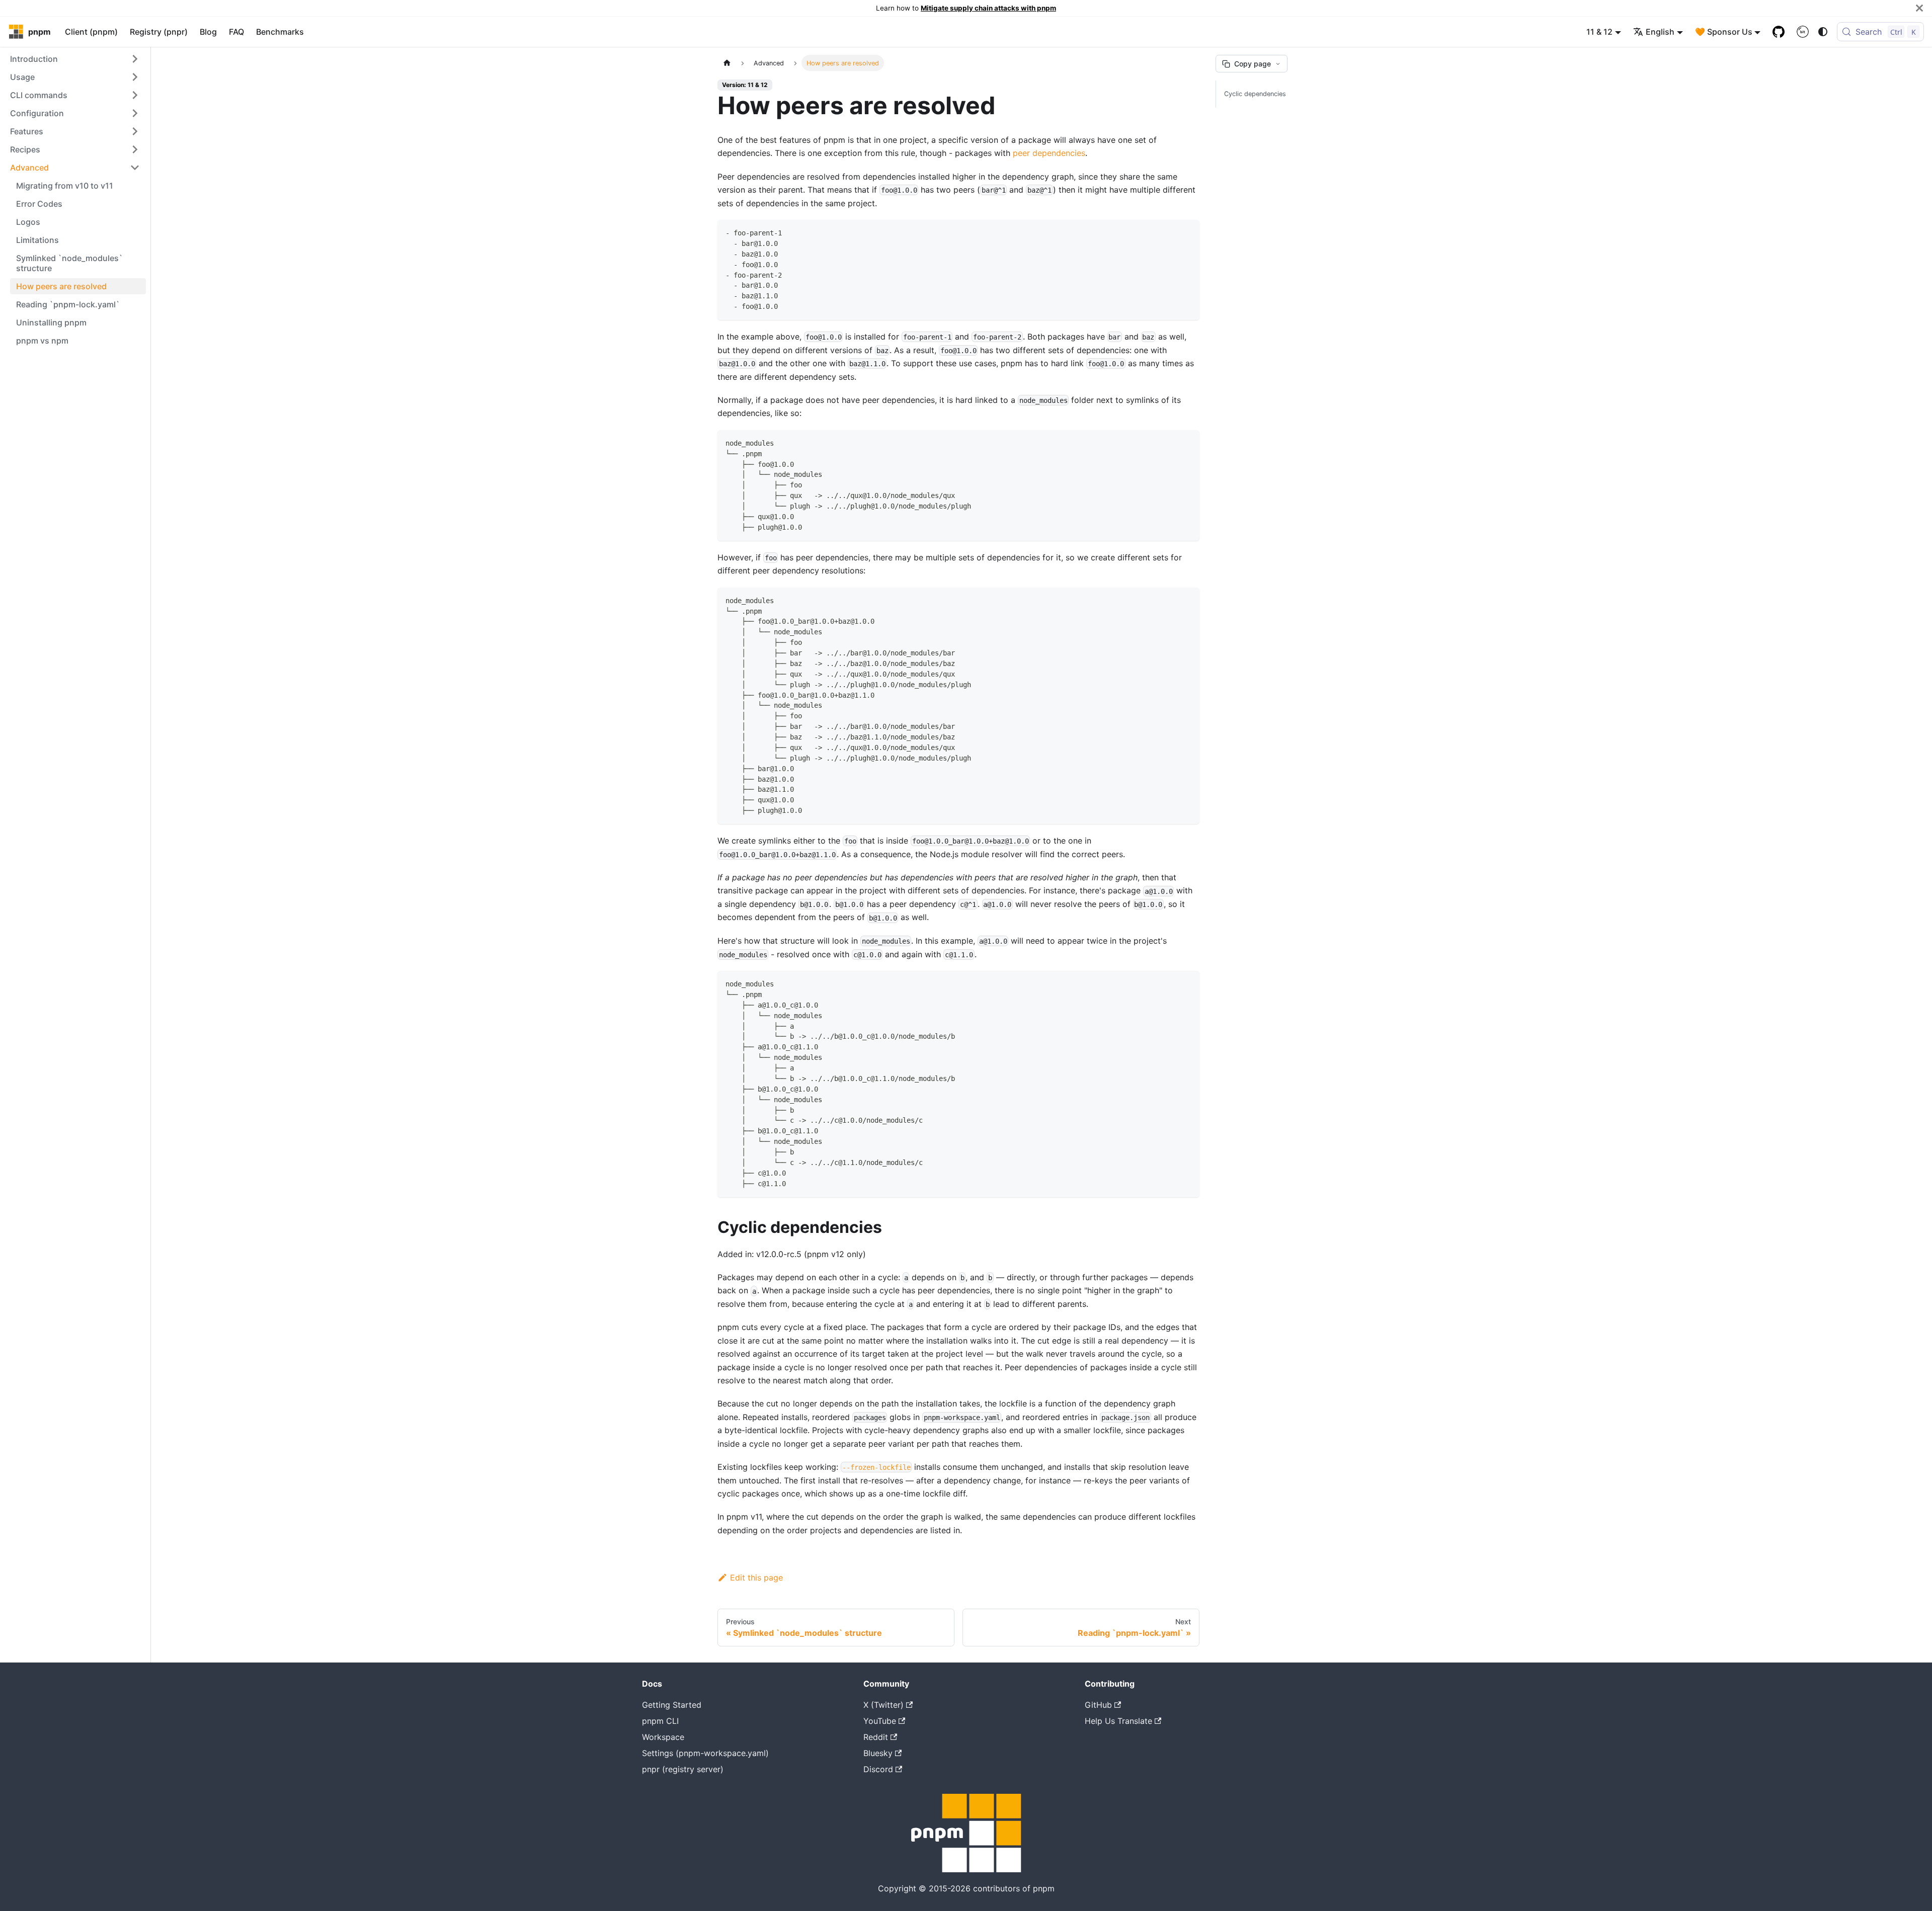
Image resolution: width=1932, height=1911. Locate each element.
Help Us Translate (1118, 1721)
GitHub (1098, 1705)
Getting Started (672, 1705)
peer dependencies (1049, 153)
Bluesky (878, 1753)
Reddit (876, 1737)
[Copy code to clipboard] (1187, 232)
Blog (208, 32)
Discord (878, 1769)
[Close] (1919, 8)
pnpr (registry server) (683, 1769)
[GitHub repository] (1779, 32)
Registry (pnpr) (159, 32)
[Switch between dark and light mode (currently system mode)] (1823, 32)
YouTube (880, 1721)
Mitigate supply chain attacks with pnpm (988, 8)
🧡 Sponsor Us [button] (1724, 32)
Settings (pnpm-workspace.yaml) (705, 1753)
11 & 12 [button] (1599, 32)
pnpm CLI (660, 1721)
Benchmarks (280, 32)
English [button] (1660, 32)
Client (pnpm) (91, 32)
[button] (75, 59)
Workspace (663, 1737)
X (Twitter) (883, 1705)
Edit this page (756, 1577)
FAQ (236, 32)
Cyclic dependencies (1255, 94)
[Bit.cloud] (1803, 32)
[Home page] (727, 63)
